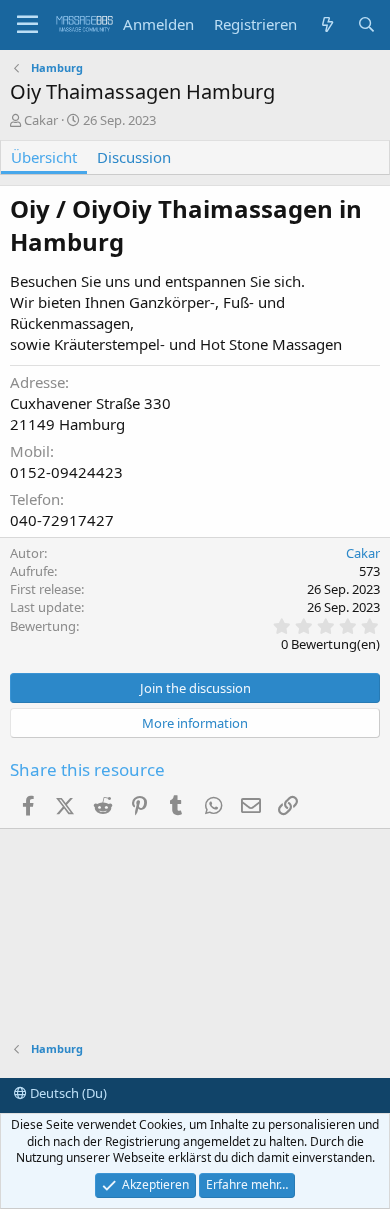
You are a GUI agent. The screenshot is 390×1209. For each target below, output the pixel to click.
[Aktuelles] (326, 24)
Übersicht (44, 157)
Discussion (134, 157)
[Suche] (366, 24)
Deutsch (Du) (67, 1093)
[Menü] (27, 25)
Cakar (41, 120)
